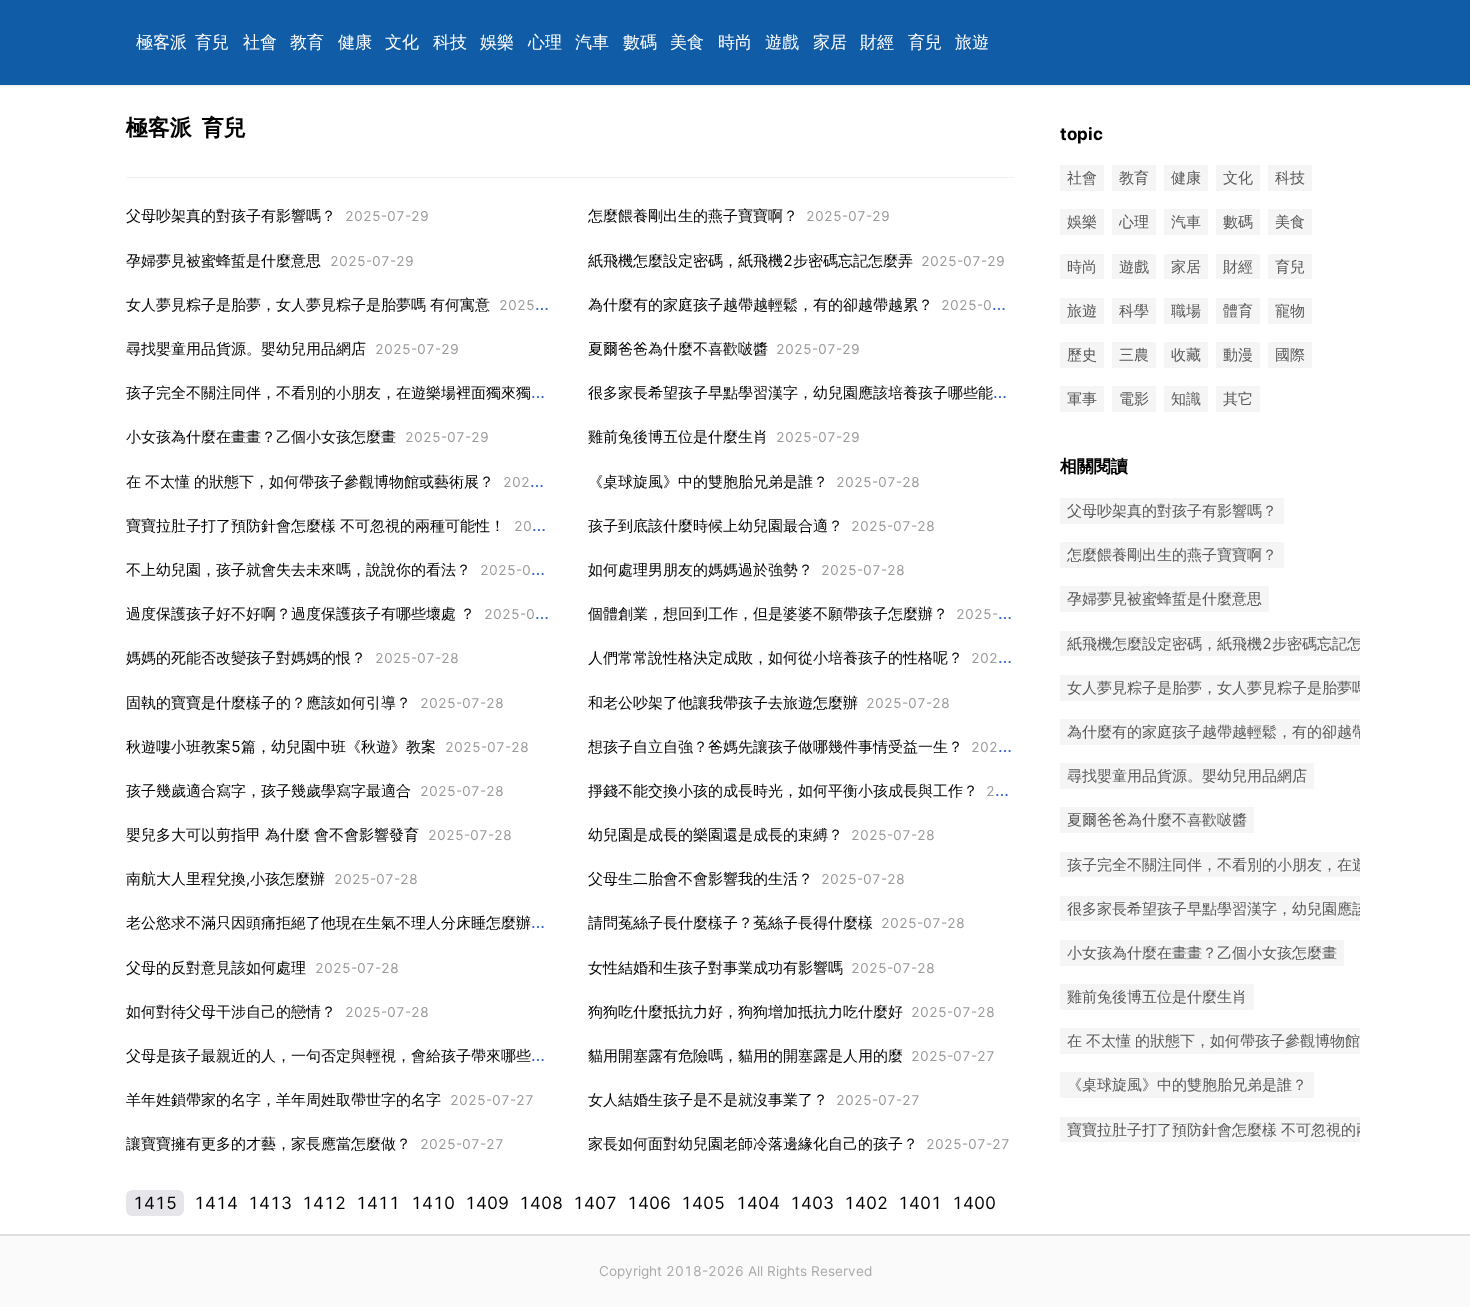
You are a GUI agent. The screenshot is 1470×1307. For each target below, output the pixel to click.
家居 (830, 42)
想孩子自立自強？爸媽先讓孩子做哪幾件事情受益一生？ (775, 746)
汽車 (592, 42)
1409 (487, 1203)
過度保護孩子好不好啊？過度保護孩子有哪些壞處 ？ (300, 613)
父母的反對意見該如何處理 (216, 967)
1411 (378, 1203)
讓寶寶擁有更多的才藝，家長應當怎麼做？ (268, 1143)
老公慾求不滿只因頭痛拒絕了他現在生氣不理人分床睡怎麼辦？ (336, 922)
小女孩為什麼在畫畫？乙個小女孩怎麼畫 (261, 436)
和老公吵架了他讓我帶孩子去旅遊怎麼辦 (723, 702)
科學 (1134, 310)
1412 (324, 1203)
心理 (545, 42)
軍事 (1082, 399)
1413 (270, 1203)
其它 (1238, 399)
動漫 (1238, 354)
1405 (703, 1203)
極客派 (161, 42)
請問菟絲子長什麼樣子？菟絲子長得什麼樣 (730, 922)
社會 (260, 42)
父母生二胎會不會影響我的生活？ (700, 878)
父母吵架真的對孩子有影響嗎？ (231, 215)
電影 (1134, 399)
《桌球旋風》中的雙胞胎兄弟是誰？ (708, 481)
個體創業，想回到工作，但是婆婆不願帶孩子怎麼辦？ (768, 613)
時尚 (735, 42)
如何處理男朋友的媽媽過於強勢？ (700, 569)
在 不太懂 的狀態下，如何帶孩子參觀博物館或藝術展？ (310, 481)
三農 (1134, 354)
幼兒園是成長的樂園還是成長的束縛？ (715, 834)
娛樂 (497, 42)
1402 (866, 1203)
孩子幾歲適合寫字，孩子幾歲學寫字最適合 (268, 790)
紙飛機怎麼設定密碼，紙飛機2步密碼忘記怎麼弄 (750, 260)
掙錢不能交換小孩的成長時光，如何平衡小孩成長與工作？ (783, 790)
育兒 (212, 42)
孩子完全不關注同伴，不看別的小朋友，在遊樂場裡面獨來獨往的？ (351, 392)
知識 (1186, 399)
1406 (649, 1203)
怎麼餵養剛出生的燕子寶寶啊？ (693, 215)
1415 (155, 1203)
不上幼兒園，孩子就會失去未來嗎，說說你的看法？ (298, 569)
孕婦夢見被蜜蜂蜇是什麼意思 (223, 260)
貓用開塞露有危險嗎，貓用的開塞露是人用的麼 (745, 1055)
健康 (355, 42)
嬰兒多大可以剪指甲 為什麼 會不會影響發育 (272, 834)
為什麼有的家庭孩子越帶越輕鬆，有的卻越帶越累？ (760, 304)
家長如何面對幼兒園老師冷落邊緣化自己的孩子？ (753, 1143)
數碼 (640, 42)
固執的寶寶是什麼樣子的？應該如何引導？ (268, 702)
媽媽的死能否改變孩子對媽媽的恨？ (246, 657)
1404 (758, 1203)
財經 (877, 42)
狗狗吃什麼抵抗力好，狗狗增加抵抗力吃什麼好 (745, 1011)
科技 (450, 42)
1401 (920, 1203)
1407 (595, 1203)
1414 (216, 1203)
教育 (307, 42)
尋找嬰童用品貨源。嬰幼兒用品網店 (246, 348)
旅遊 (972, 42)
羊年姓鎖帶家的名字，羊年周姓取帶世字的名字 (283, 1099)
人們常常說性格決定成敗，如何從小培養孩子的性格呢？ (775, 657)
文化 (402, 42)
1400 (974, 1203)
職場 (1186, 310)
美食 (687, 42)
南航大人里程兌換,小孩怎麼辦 (225, 878)
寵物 (1290, 310)
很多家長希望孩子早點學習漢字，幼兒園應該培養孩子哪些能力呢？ (813, 392)
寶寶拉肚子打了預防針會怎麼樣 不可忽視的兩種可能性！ (315, 525)
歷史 (1082, 354)
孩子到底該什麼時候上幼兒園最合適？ (715, 525)
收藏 (1186, 354)
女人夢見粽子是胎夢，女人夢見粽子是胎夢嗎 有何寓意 (308, 304)
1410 (433, 1203)
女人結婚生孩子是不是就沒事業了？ (708, 1099)
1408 (541, 1203)
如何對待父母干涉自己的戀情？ (231, 1011)
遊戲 (782, 42)
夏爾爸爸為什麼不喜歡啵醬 (678, 348)
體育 (1238, 310)
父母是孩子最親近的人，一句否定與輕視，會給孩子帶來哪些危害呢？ (358, 1055)
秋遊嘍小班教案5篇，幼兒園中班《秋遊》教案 (281, 746)
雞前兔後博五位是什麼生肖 (678, 436)
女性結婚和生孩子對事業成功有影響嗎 (715, 967)
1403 (812, 1203)
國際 (1290, 354)
